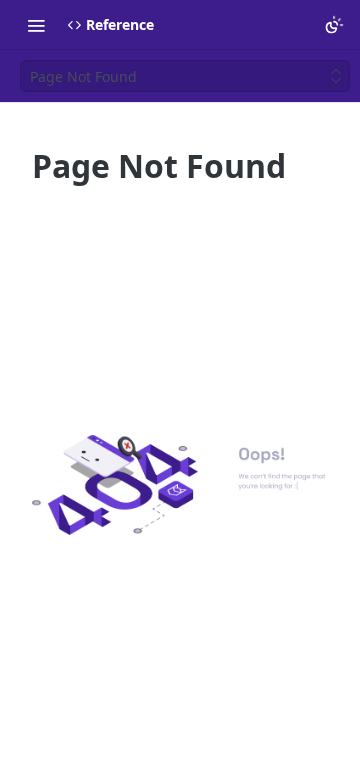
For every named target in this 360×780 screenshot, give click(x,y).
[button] (180, 485)
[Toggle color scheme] (334, 25)
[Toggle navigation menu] (36, 25)
